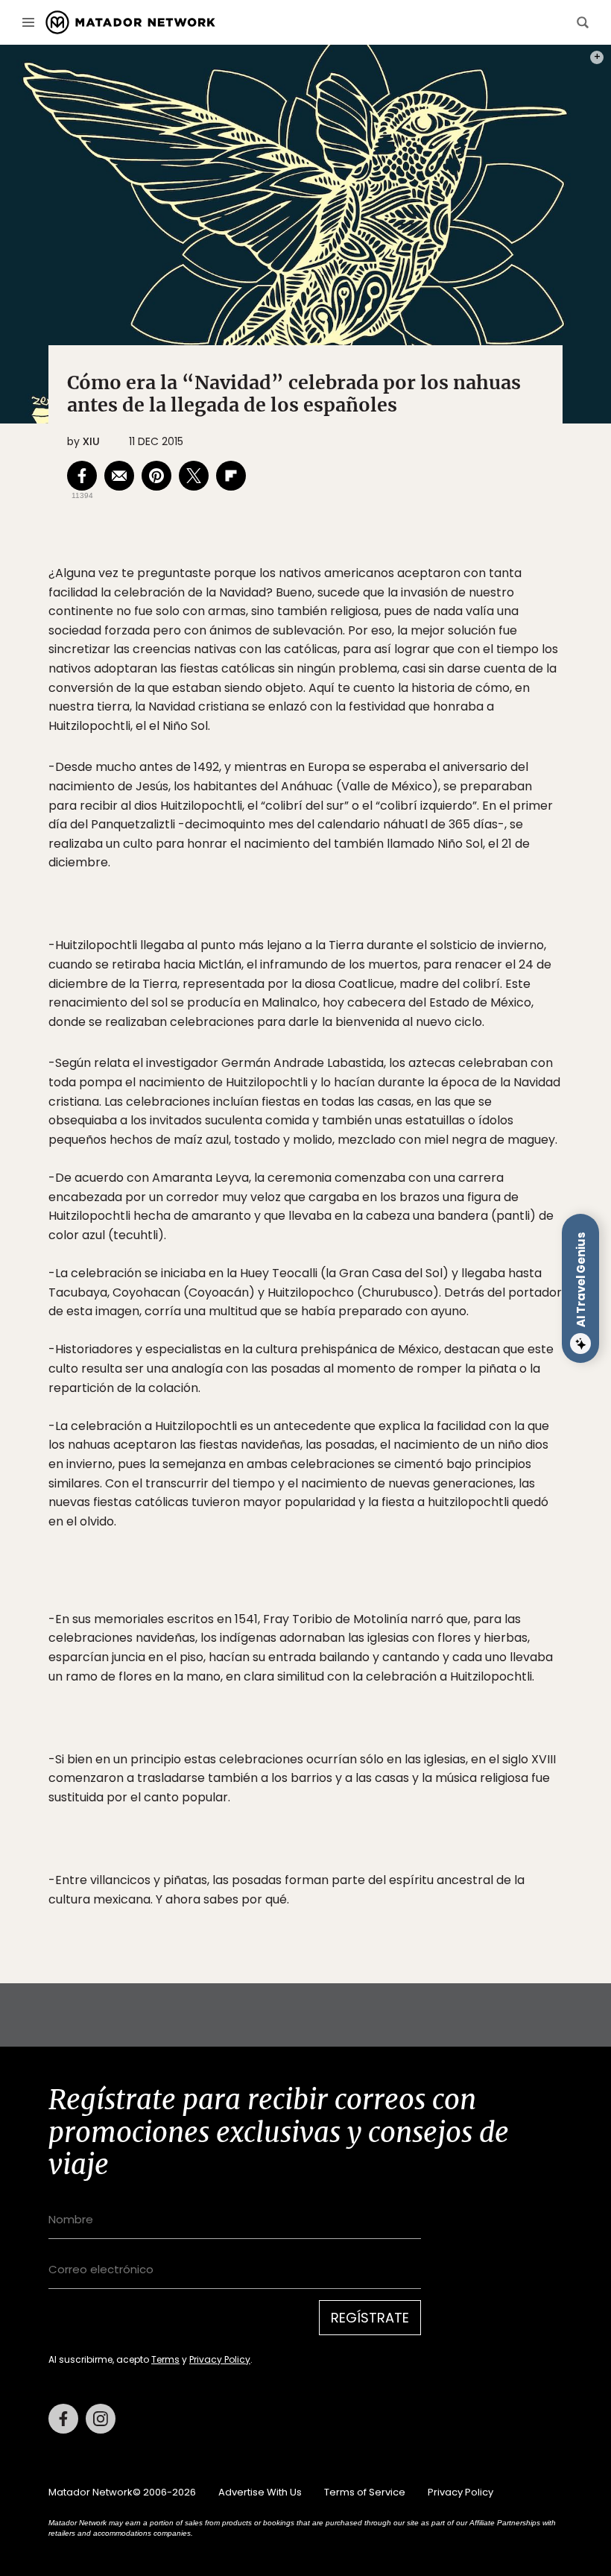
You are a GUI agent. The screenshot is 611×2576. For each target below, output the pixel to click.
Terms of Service (365, 2492)
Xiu (91, 441)
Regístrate (370, 2318)
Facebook (63, 2419)
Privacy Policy (220, 2359)
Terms (165, 2359)
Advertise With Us (260, 2492)
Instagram (101, 2419)
